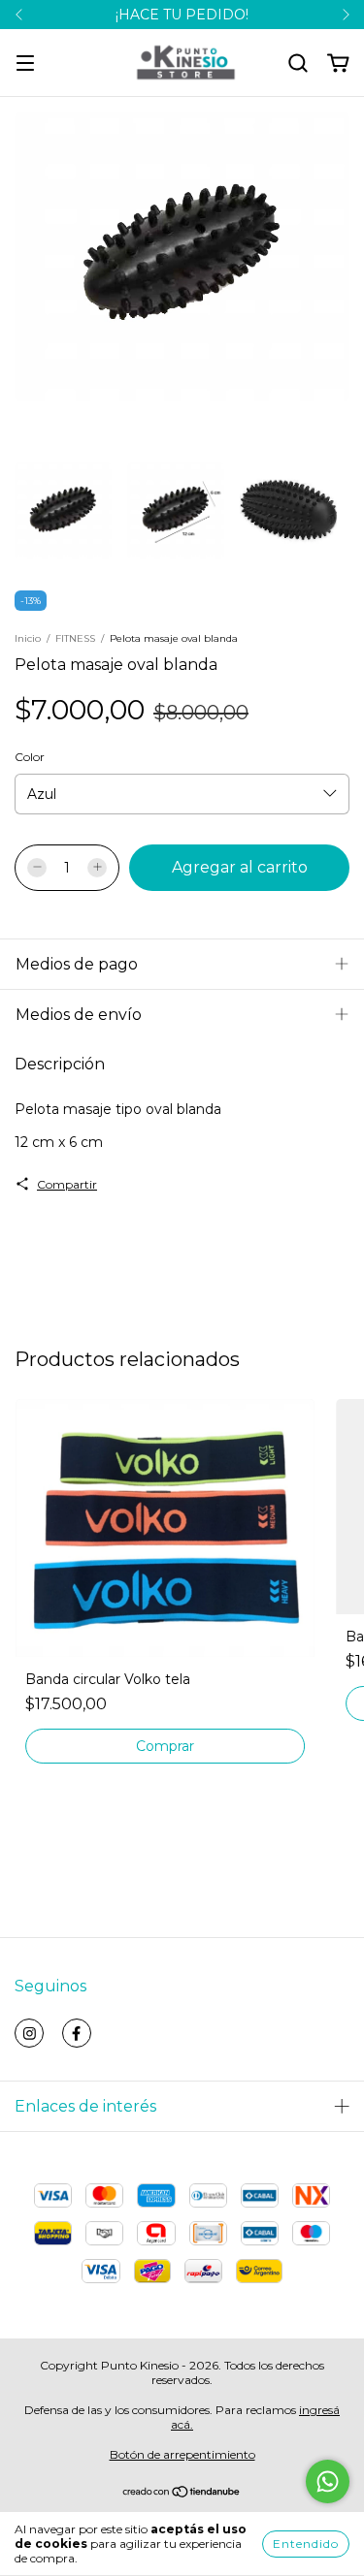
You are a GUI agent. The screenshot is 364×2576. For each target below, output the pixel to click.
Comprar (165, 1746)
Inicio (28, 638)
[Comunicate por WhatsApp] (328, 2481)
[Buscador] (298, 64)
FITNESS (75, 638)
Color (30, 757)
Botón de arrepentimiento (182, 2454)
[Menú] (25, 64)
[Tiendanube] (182, 2494)
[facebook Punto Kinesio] (77, 2033)
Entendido (306, 2544)
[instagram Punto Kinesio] (29, 2033)
